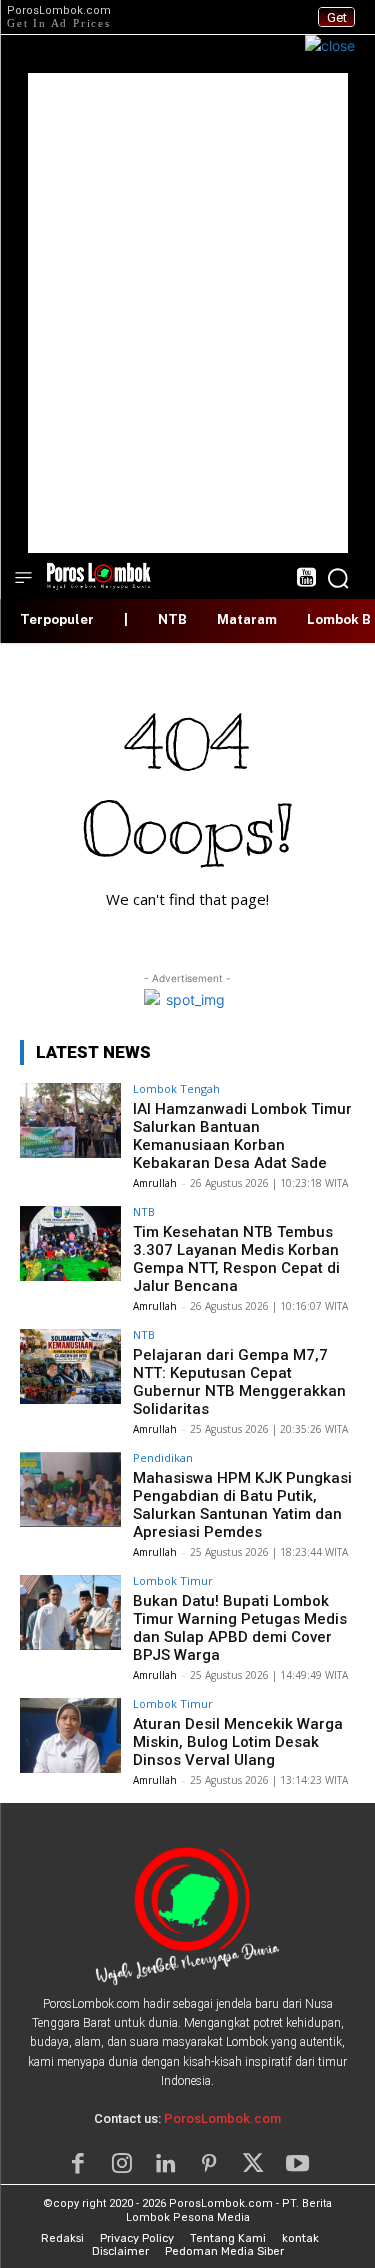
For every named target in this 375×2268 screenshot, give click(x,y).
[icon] (305, 579)
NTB (144, 1211)
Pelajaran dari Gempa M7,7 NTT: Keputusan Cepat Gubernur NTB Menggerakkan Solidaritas (239, 1382)
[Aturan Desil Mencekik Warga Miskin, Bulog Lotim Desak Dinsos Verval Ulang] (70, 1735)
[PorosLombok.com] (99, 574)
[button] (338, 578)
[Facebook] (78, 2164)
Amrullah (155, 1183)
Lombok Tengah (176, 1088)
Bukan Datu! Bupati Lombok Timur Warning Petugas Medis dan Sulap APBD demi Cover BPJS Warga (240, 1628)
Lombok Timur (173, 1580)
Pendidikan (163, 1457)
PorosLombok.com (222, 2118)
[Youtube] (297, 2164)
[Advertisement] (188, 313)
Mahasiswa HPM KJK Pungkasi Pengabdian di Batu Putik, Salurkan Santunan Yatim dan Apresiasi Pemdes (242, 1505)
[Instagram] (122, 2164)
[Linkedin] (166, 2164)
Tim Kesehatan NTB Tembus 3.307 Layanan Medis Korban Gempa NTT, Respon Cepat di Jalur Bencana (236, 1259)
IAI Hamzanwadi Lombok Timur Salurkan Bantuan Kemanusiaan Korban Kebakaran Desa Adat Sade (242, 1136)
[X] (253, 2164)
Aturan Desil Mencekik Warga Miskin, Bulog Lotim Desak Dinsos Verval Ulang (238, 1742)
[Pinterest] (210, 2164)
